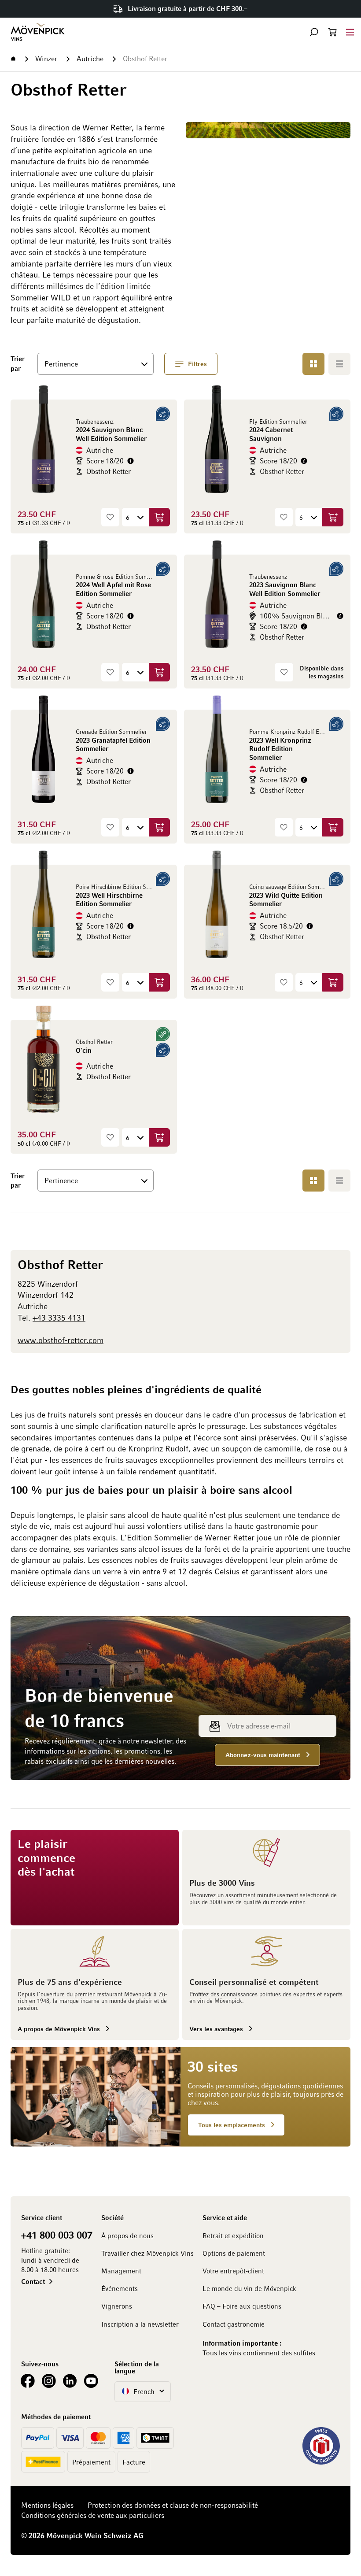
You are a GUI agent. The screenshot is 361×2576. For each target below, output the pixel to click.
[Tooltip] (131, 461)
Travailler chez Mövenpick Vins (147, 2253)
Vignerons (117, 2306)
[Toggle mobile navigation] (350, 32)
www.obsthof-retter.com (61, 1340)
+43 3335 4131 (59, 1318)
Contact (33, 2281)
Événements (120, 2288)
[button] (314, 32)
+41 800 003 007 (57, 2235)
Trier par (21, 363)
